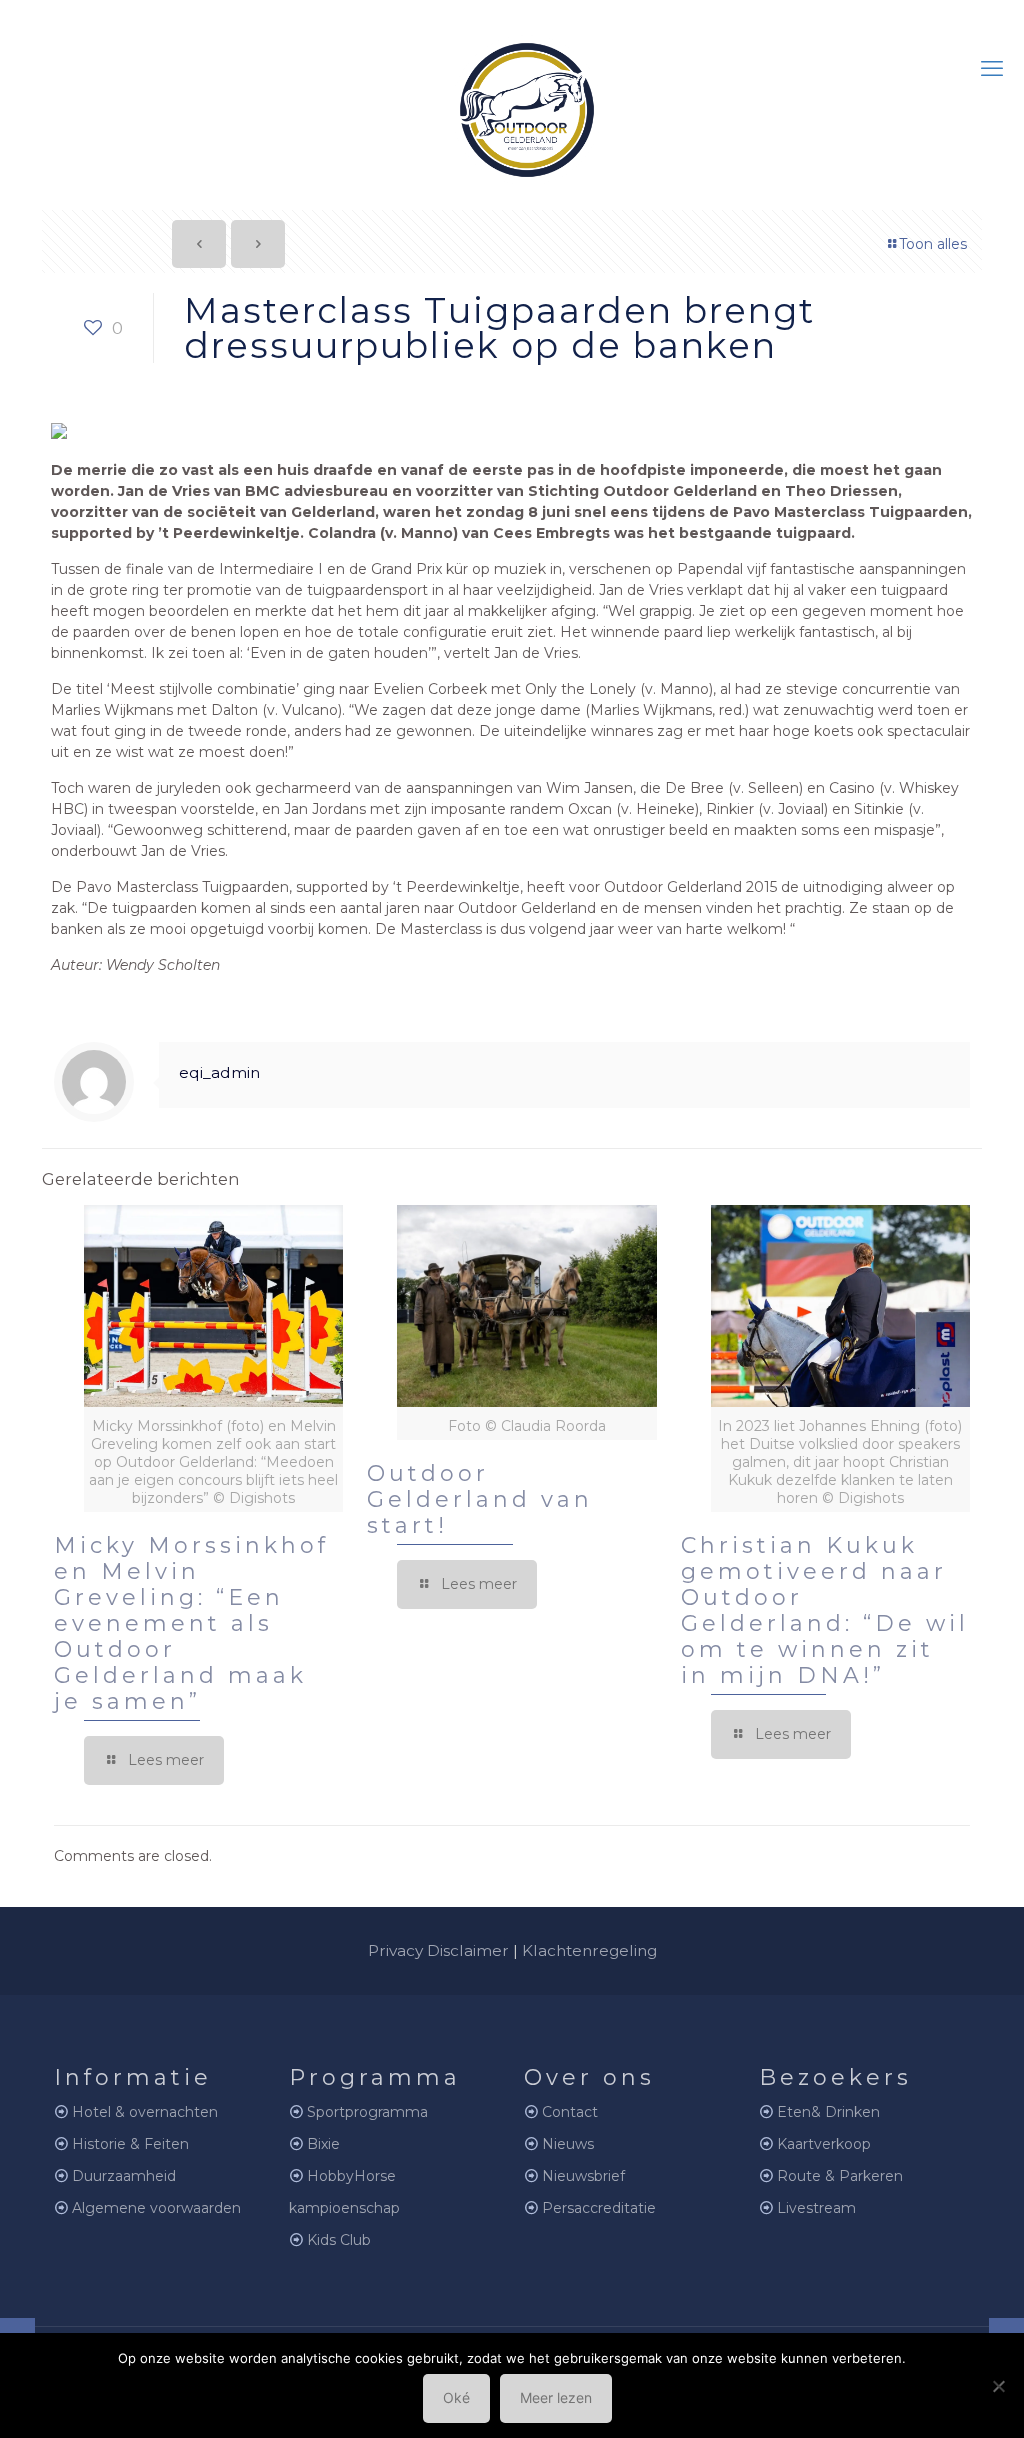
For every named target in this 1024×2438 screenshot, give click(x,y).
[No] (999, 2386)
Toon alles (933, 244)
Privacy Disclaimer (438, 1950)
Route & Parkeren (840, 2176)
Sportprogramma (367, 2112)
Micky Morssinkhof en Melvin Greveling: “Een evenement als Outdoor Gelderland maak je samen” (191, 1623)
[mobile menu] (992, 69)
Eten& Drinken (828, 2112)
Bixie (323, 2144)
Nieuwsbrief (583, 2176)
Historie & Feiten (130, 2144)
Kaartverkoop (824, 2144)
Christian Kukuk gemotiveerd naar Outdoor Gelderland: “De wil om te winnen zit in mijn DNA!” (825, 1610)
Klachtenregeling (589, 1950)
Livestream (816, 2208)
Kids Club (339, 2240)
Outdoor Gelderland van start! (480, 1499)
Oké (456, 2397)
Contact (570, 2112)
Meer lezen (556, 2397)
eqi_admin (219, 1072)
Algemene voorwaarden (156, 2208)
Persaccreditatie (599, 2208)
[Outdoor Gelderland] (512, 101)
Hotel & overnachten (145, 2112)
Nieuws (568, 2144)
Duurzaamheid (124, 2176)
